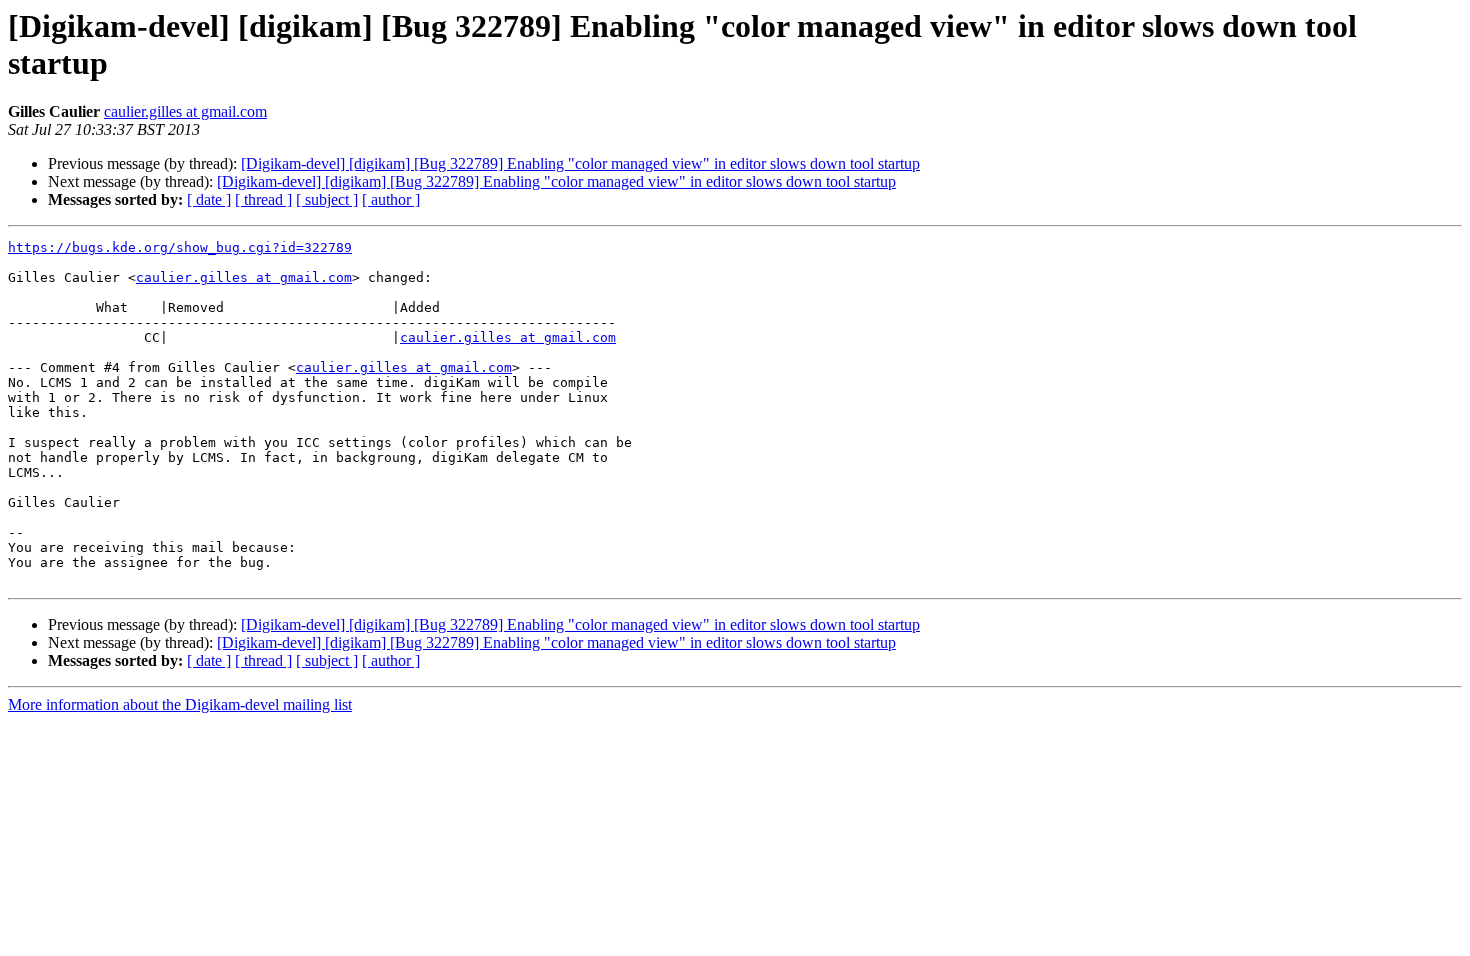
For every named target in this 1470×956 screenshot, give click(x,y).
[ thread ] (263, 199)
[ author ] (391, 199)
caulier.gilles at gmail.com (185, 111)
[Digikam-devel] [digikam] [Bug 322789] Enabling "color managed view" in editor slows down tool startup (580, 163)
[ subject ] (327, 199)
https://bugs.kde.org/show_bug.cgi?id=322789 (180, 247)
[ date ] (209, 199)
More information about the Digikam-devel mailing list (180, 704)
